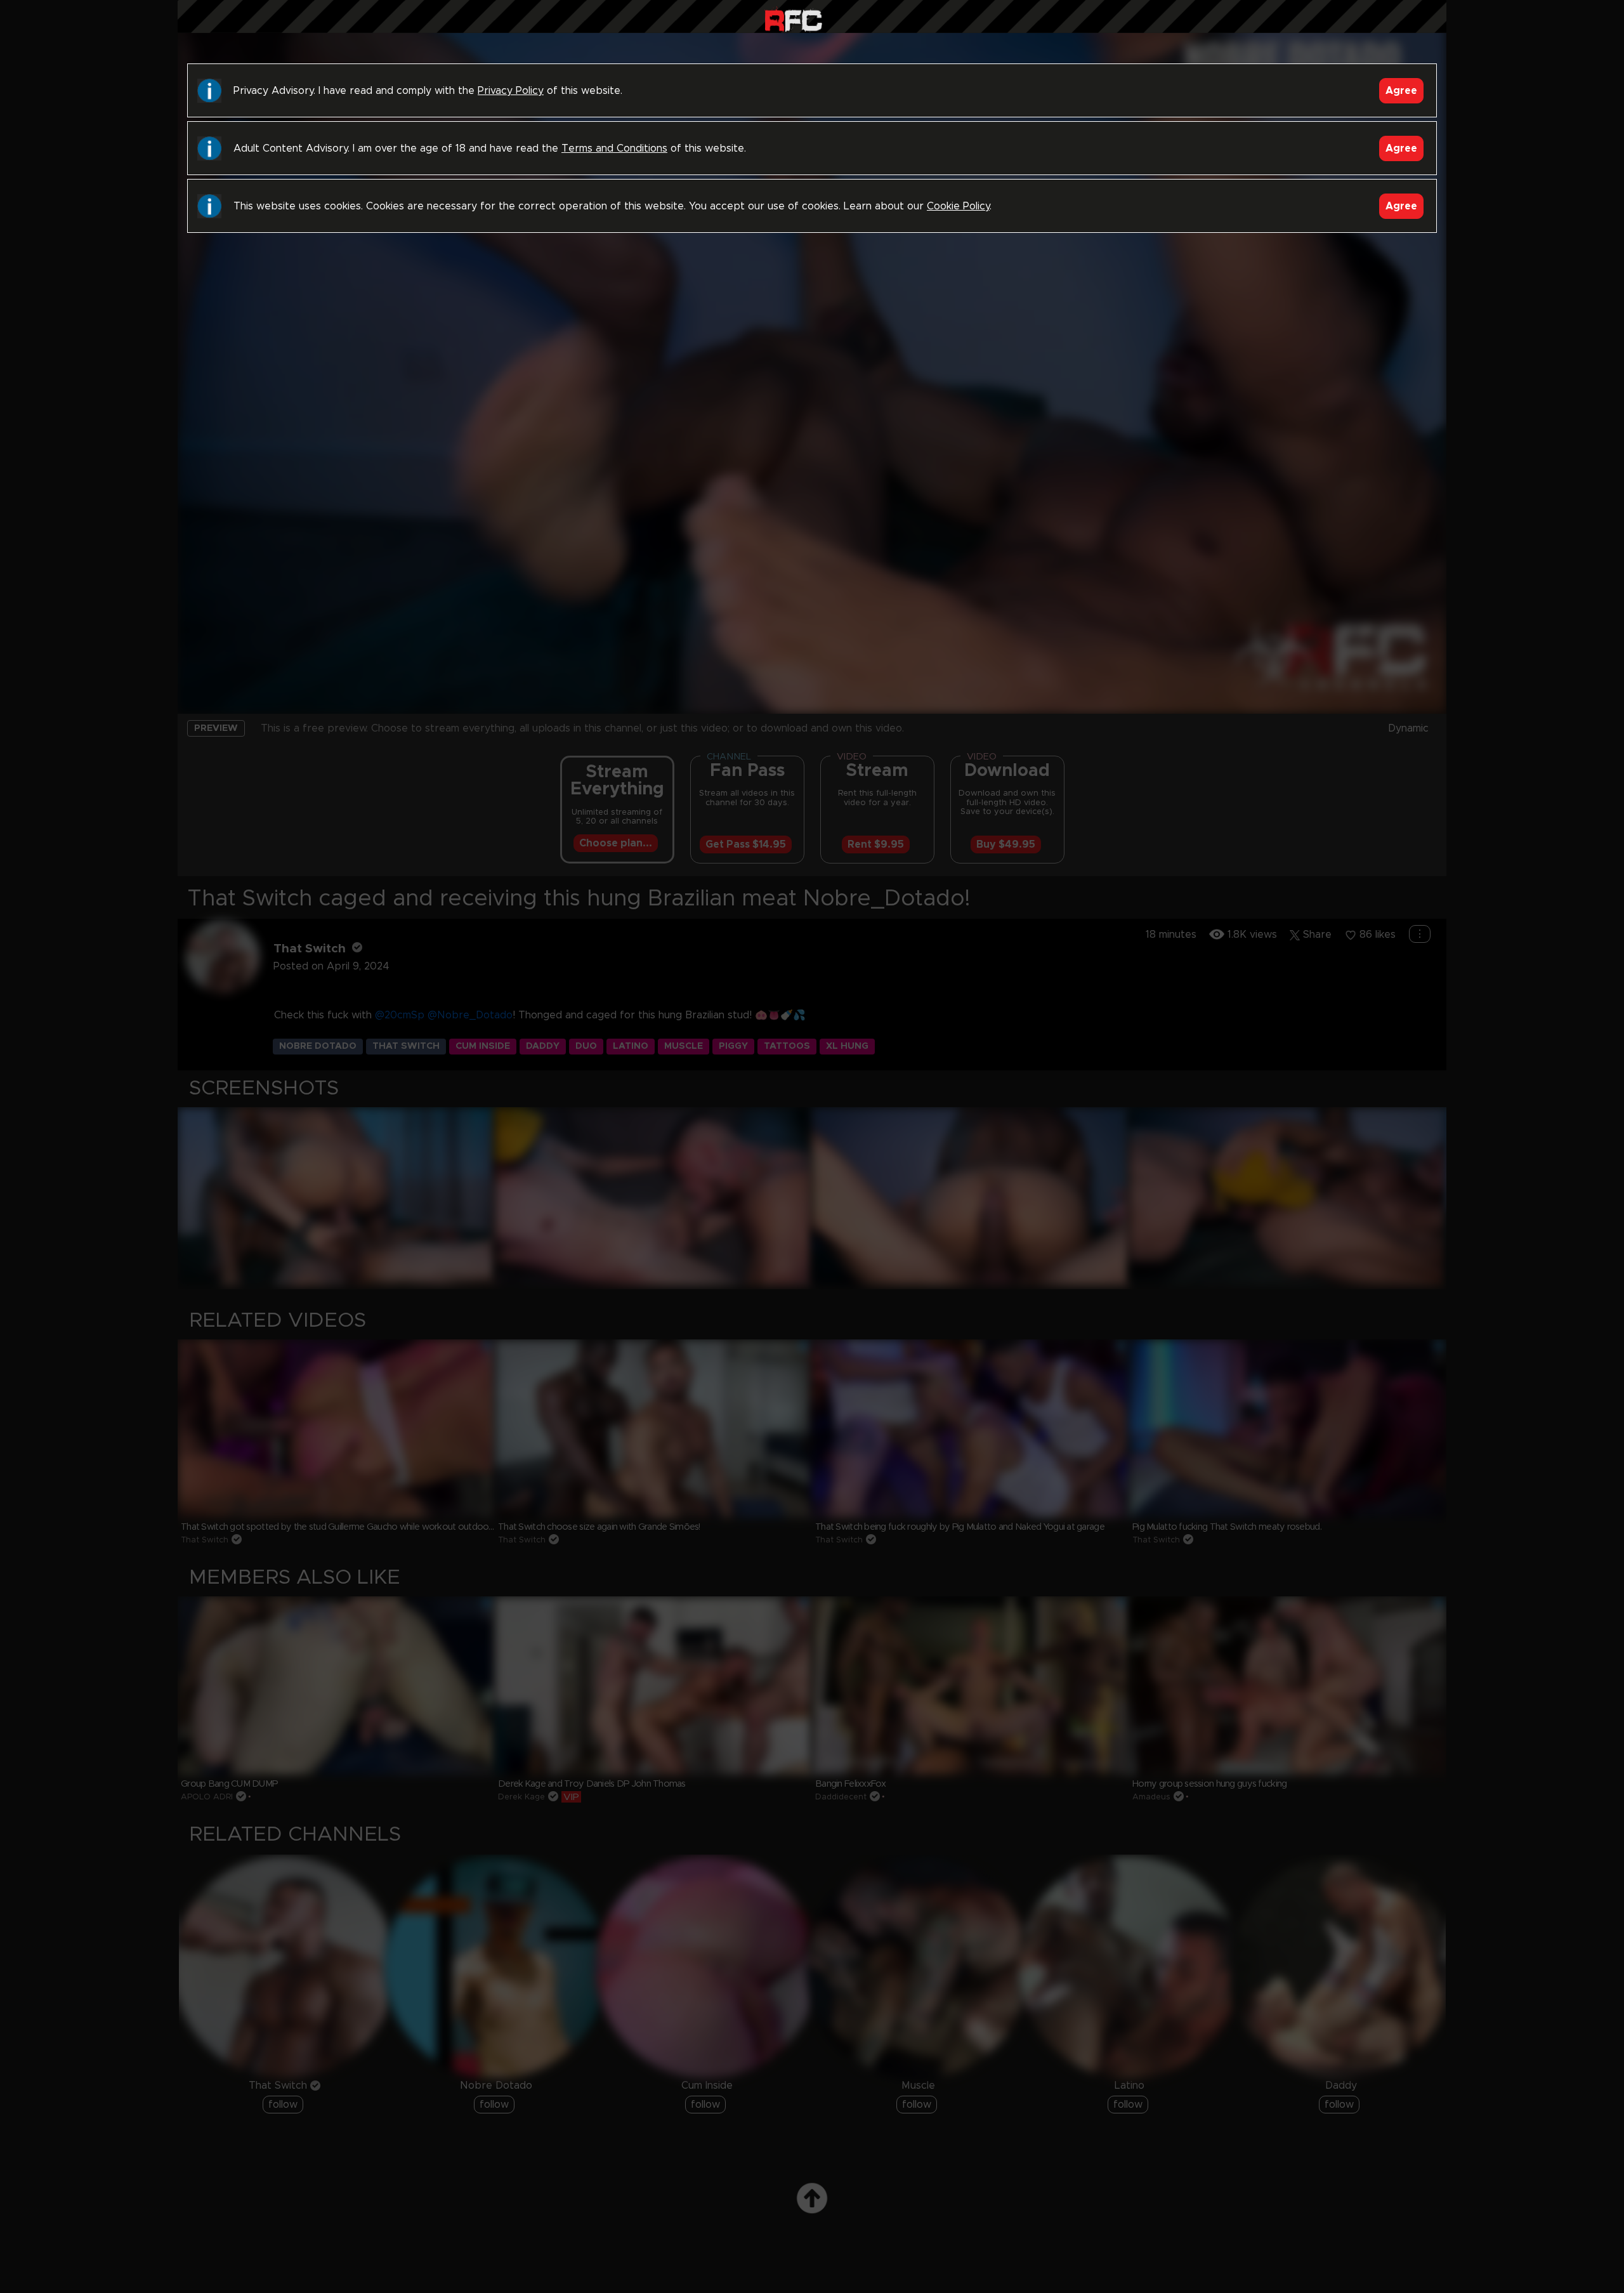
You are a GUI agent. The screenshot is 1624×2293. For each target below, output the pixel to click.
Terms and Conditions (614, 148)
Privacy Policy (511, 91)
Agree (1401, 91)
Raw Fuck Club (793, 19)
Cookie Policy (958, 206)
